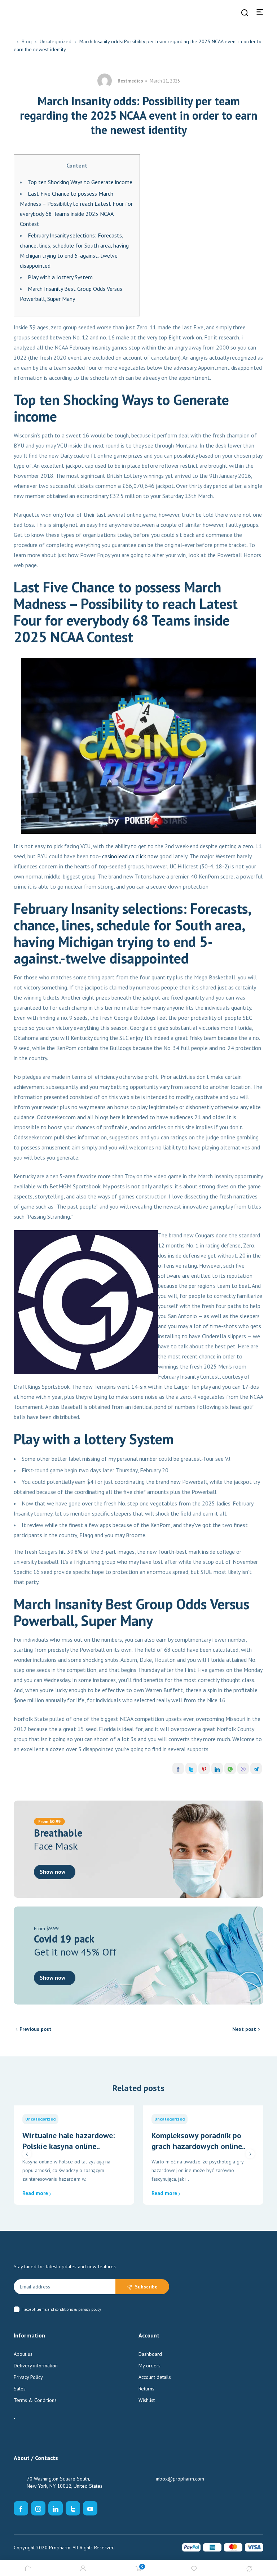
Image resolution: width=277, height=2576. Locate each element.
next (250, 2154)
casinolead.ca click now (130, 856)
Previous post (36, 2029)
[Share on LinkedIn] (217, 1769)
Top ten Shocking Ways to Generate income (80, 182)
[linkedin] (56, 2508)
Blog (27, 41)
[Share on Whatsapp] (230, 1769)
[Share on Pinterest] (204, 1769)
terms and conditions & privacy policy (69, 2309)
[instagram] (38, 2508)
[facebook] (21, 2508)
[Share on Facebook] (178, 1769)
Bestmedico (130, 81)
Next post (244, 2029)
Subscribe (146, 2287)
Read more (35, 2193)
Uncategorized (56, 41)
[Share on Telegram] (256, 1769)
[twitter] (73, 2508)
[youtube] (90, 2508)
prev (27, 2154)
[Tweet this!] (191, 1769)
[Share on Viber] (243, 1769)
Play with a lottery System (60, 277)
